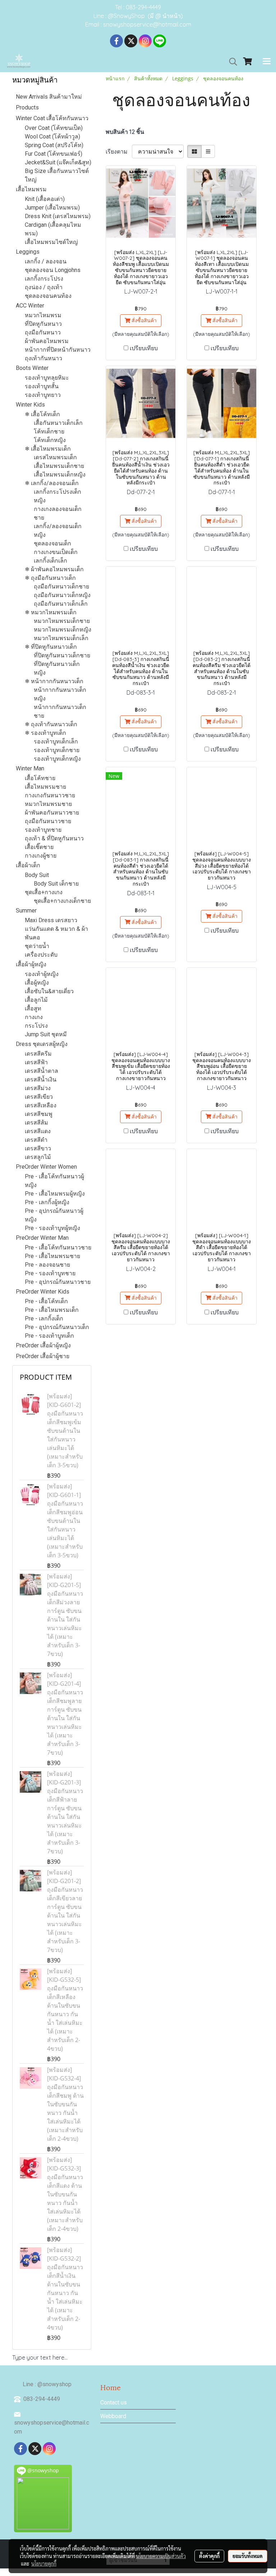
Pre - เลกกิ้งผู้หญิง (47, 1202)
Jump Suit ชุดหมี (46, 1034)
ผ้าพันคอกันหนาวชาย (52, 813)
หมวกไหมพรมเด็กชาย (62, 621)
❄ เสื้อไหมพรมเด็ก (48, 449)
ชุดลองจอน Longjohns (53, 270)
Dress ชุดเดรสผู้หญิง (42, 1044)
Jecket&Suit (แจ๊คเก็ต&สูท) (58, 162)
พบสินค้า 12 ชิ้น (125, 132)
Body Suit (37, 875)
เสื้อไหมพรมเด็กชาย (59, 466)
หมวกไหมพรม (43, 315)
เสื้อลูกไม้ (36, 1000)
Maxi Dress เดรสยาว (51, 920)
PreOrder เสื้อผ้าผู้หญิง (43, 1345)
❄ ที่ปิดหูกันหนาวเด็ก (51, 647)
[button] (231, 62)
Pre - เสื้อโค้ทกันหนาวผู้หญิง (54, 1181)
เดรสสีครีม (38, 1054)
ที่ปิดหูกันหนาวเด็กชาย (62, 655)
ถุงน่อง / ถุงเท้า (44, 287)
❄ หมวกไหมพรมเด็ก (51, 612)
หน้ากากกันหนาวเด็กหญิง (60, 694)
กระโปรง (36, 1026)
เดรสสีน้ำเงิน (41, 1080)
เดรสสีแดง (38, 1131)
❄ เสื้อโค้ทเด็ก (42, 414)
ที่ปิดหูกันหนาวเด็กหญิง (57, 668)
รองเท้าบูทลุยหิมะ (47, 378)
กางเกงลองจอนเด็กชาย (58, 513)
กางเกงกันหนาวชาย (50, 795)
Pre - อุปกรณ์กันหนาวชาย (58, 1282)
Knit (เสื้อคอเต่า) (45, 199)
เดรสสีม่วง (38, 1088)
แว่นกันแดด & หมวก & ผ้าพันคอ (56, 933)
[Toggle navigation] (267, 62)
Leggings (28, 252)
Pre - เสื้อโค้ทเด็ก (46, 1301)
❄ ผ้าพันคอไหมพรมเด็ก (54, 569)
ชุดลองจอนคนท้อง (48, 296)
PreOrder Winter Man (42, 1238)
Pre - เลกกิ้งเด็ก (44, 1319)
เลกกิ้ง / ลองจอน (46, 261)
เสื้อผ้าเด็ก (28, 865)
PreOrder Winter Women (46, 1167)
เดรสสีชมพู (39, 1114)
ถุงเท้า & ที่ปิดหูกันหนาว (54, 838)
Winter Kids (30, 405)
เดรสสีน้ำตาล (42, 1071)
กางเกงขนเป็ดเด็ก (56, 552)
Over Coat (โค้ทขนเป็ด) (54, 128)
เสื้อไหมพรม (31, 189)
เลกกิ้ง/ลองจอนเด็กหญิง (58, 531)
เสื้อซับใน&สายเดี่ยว (49, 991)
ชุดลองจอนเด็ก (52, 543)
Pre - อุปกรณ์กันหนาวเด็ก (57, 1327)
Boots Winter (32, 368)
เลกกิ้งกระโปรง (44, 279)
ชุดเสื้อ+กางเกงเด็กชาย (62, 901)
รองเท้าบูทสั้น (42, 386)
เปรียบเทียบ (144, 348)
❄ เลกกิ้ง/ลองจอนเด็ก (52, 483)
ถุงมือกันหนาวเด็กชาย (61, 586)
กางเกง (34, 1017)
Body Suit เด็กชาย (56, 884)
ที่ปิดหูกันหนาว (43, 324)
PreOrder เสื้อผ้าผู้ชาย (43, 1356)
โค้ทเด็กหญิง (50, 440)
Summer (26, 911)
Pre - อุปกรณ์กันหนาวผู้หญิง (54, 1215)
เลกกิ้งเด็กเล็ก (50, 561)
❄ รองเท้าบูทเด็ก (45, 733)
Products (27, 107)
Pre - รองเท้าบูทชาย (50, 1273)
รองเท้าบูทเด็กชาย (57, 750)
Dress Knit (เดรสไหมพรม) (58, 216)
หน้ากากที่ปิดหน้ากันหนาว (58, 350)
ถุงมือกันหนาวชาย (48, 821)
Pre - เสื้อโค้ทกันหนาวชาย (58, 1247)
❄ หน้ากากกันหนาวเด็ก (54, 681)
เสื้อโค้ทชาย (40, 778)
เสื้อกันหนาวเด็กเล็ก (58, 423)
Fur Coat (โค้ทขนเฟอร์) (54, 154)
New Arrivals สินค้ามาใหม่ (49, 97)
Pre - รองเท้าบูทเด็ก (49, 1336)
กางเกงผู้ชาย (41, 856)
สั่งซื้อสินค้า (143, 320)
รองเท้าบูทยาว (43, 395)
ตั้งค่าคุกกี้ (209, 2556)
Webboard (113, 2416)
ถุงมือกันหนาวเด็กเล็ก (61, 604)
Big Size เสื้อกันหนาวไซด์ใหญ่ (57, 175)
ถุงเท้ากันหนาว (43, 358)
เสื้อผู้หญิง (37, 983)
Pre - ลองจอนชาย (47, 1265)
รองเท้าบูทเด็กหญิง (57, 759)
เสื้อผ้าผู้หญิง (31, 964)
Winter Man (30, 768)
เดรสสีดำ (36, 1140)
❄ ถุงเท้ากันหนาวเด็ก (51, 724)
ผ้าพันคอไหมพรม (47, 341)
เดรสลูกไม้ (38, 1157)
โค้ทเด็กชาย (49, 431)
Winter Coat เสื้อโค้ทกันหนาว (52, 118)
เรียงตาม (119, 151)
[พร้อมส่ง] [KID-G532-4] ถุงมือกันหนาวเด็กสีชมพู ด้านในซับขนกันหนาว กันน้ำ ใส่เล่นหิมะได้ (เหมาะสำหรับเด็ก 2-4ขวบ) (65, 2104)
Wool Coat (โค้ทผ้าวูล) (52, 137)
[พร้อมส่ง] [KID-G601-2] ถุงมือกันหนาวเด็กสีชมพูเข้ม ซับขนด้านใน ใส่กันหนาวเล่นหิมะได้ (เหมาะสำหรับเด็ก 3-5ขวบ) (65, 1431)
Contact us (114, 2403)
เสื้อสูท (33, 1008)
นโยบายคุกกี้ (44, 2563)
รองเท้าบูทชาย (43, 830)
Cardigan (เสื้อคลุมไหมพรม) (53, 229)
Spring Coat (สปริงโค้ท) (54, 145)
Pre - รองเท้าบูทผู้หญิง (52, 1228)
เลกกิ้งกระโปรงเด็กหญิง (57, 496)
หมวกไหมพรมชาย (48, 804)
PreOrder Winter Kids (43, 1292)
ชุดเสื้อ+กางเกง (44, 892)
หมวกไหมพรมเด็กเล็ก (61, 638)
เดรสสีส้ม (36, 1123)
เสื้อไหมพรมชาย (45, 787)
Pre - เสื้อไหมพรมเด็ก (52, 1310)
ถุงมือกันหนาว (43, 332)
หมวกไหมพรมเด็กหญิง (63, 630)
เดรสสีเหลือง (41, 1105)
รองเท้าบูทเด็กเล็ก (56, 742)
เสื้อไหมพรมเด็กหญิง (60, 475)
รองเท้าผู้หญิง (42, 974)
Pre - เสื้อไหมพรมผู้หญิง (55, 1194)
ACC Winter (30, 306)
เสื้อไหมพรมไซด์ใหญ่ (51, 242)
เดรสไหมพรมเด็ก (55, 457)
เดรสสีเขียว (39, 1097)
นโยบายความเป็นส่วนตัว (161, 2556)
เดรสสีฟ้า (36, 1062)
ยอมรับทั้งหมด (248, 2556)
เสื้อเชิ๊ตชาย (39, 847)
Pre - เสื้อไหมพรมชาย (52, 1256)
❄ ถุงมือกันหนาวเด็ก (50, 578)
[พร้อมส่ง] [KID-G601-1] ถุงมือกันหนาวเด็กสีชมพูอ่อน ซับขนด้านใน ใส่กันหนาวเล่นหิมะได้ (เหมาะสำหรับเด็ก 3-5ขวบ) (65, 1521)
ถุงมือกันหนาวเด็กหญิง (62, 595)
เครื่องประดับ (41, 955)
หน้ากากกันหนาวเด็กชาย (60, 711)
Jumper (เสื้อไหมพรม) (52, 208)
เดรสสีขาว (38, 1148)
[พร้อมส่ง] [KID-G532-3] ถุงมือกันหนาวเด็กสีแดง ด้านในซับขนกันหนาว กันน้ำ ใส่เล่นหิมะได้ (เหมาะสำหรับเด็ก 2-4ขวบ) (65, 2194)
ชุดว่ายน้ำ (37, 946)
